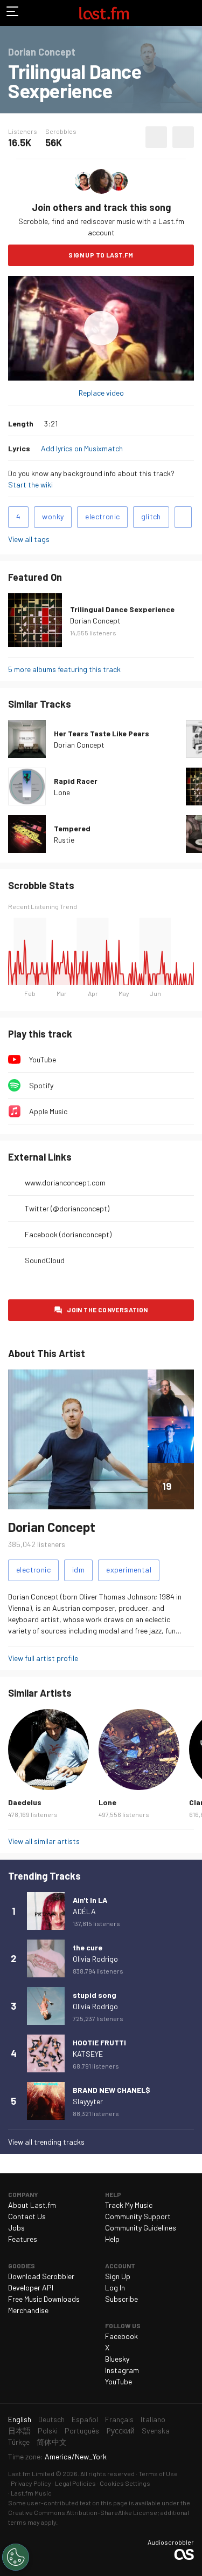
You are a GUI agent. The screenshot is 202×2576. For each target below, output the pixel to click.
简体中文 (52, 2442)
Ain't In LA (90, 1900)
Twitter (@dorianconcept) (67, 1208)
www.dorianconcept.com (65, 1182)
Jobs (16, 2228)
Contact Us (27, 2216)
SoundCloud (45, 1260)
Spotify (41, 1085)
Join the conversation (107, 1310)
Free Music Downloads (44, 2299)
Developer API (31, 2287)
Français (119, 2419)
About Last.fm (32, 2205)
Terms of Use (158, 2473)
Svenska (156, 2431)
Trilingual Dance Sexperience (122, 609)
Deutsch (51, 2419)
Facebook (121, 2336)
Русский (120, 2431)
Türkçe (19, 2442)
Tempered (72, 828)
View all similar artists (44, 1841)
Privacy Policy (31, 2483)
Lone (62, 792)
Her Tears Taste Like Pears (102, 733)
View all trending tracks (46, 2142)
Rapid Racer (76, 781)
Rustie (64, 840)
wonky (53, 516)
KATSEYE (88, 2054)
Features (23, 2239)
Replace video (101, 393)
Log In (115, 2287)
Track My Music (129, 2205)
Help (112, 2239)
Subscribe (121, 2299)
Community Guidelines (141, 2228)
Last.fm (104, 13)
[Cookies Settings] (16, 2557)
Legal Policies (75, 2483)
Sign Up (118, 2276)
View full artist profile (43, 1658)
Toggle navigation (13, 13)
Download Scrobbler (41, 2276)
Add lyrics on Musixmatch (82, 448)
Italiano (153, 2419)
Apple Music (48, 1111)
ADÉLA (84, 1911)
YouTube (43, 1059)
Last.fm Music (31, 2493)
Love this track (156, 137)
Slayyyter (88, 2101)
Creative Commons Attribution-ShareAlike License (83, 2512)
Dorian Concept (95, 621)
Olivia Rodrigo (95, 1959)
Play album (101, 328)
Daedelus (25, 1802)
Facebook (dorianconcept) (68, 1234)
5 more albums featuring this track (64, 669)
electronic (102, 516)
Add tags (183, 517)
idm (78, 1570)
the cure (88, 1947)
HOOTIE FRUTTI (99, 2042)
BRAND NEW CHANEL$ (112, 2090)
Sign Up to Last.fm (101, 255)
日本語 (19, 2431)
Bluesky (117, 2359)
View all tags (29, 539)
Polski (48, 2431)
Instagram (122, 2370)
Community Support (138, 2216)
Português (82, 2431)
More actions (183, 137)
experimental (129, 1570)
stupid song (95, 1995)
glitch (151, 516)
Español (85, 2419)
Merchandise (28, 2310)
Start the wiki (30, 484)
